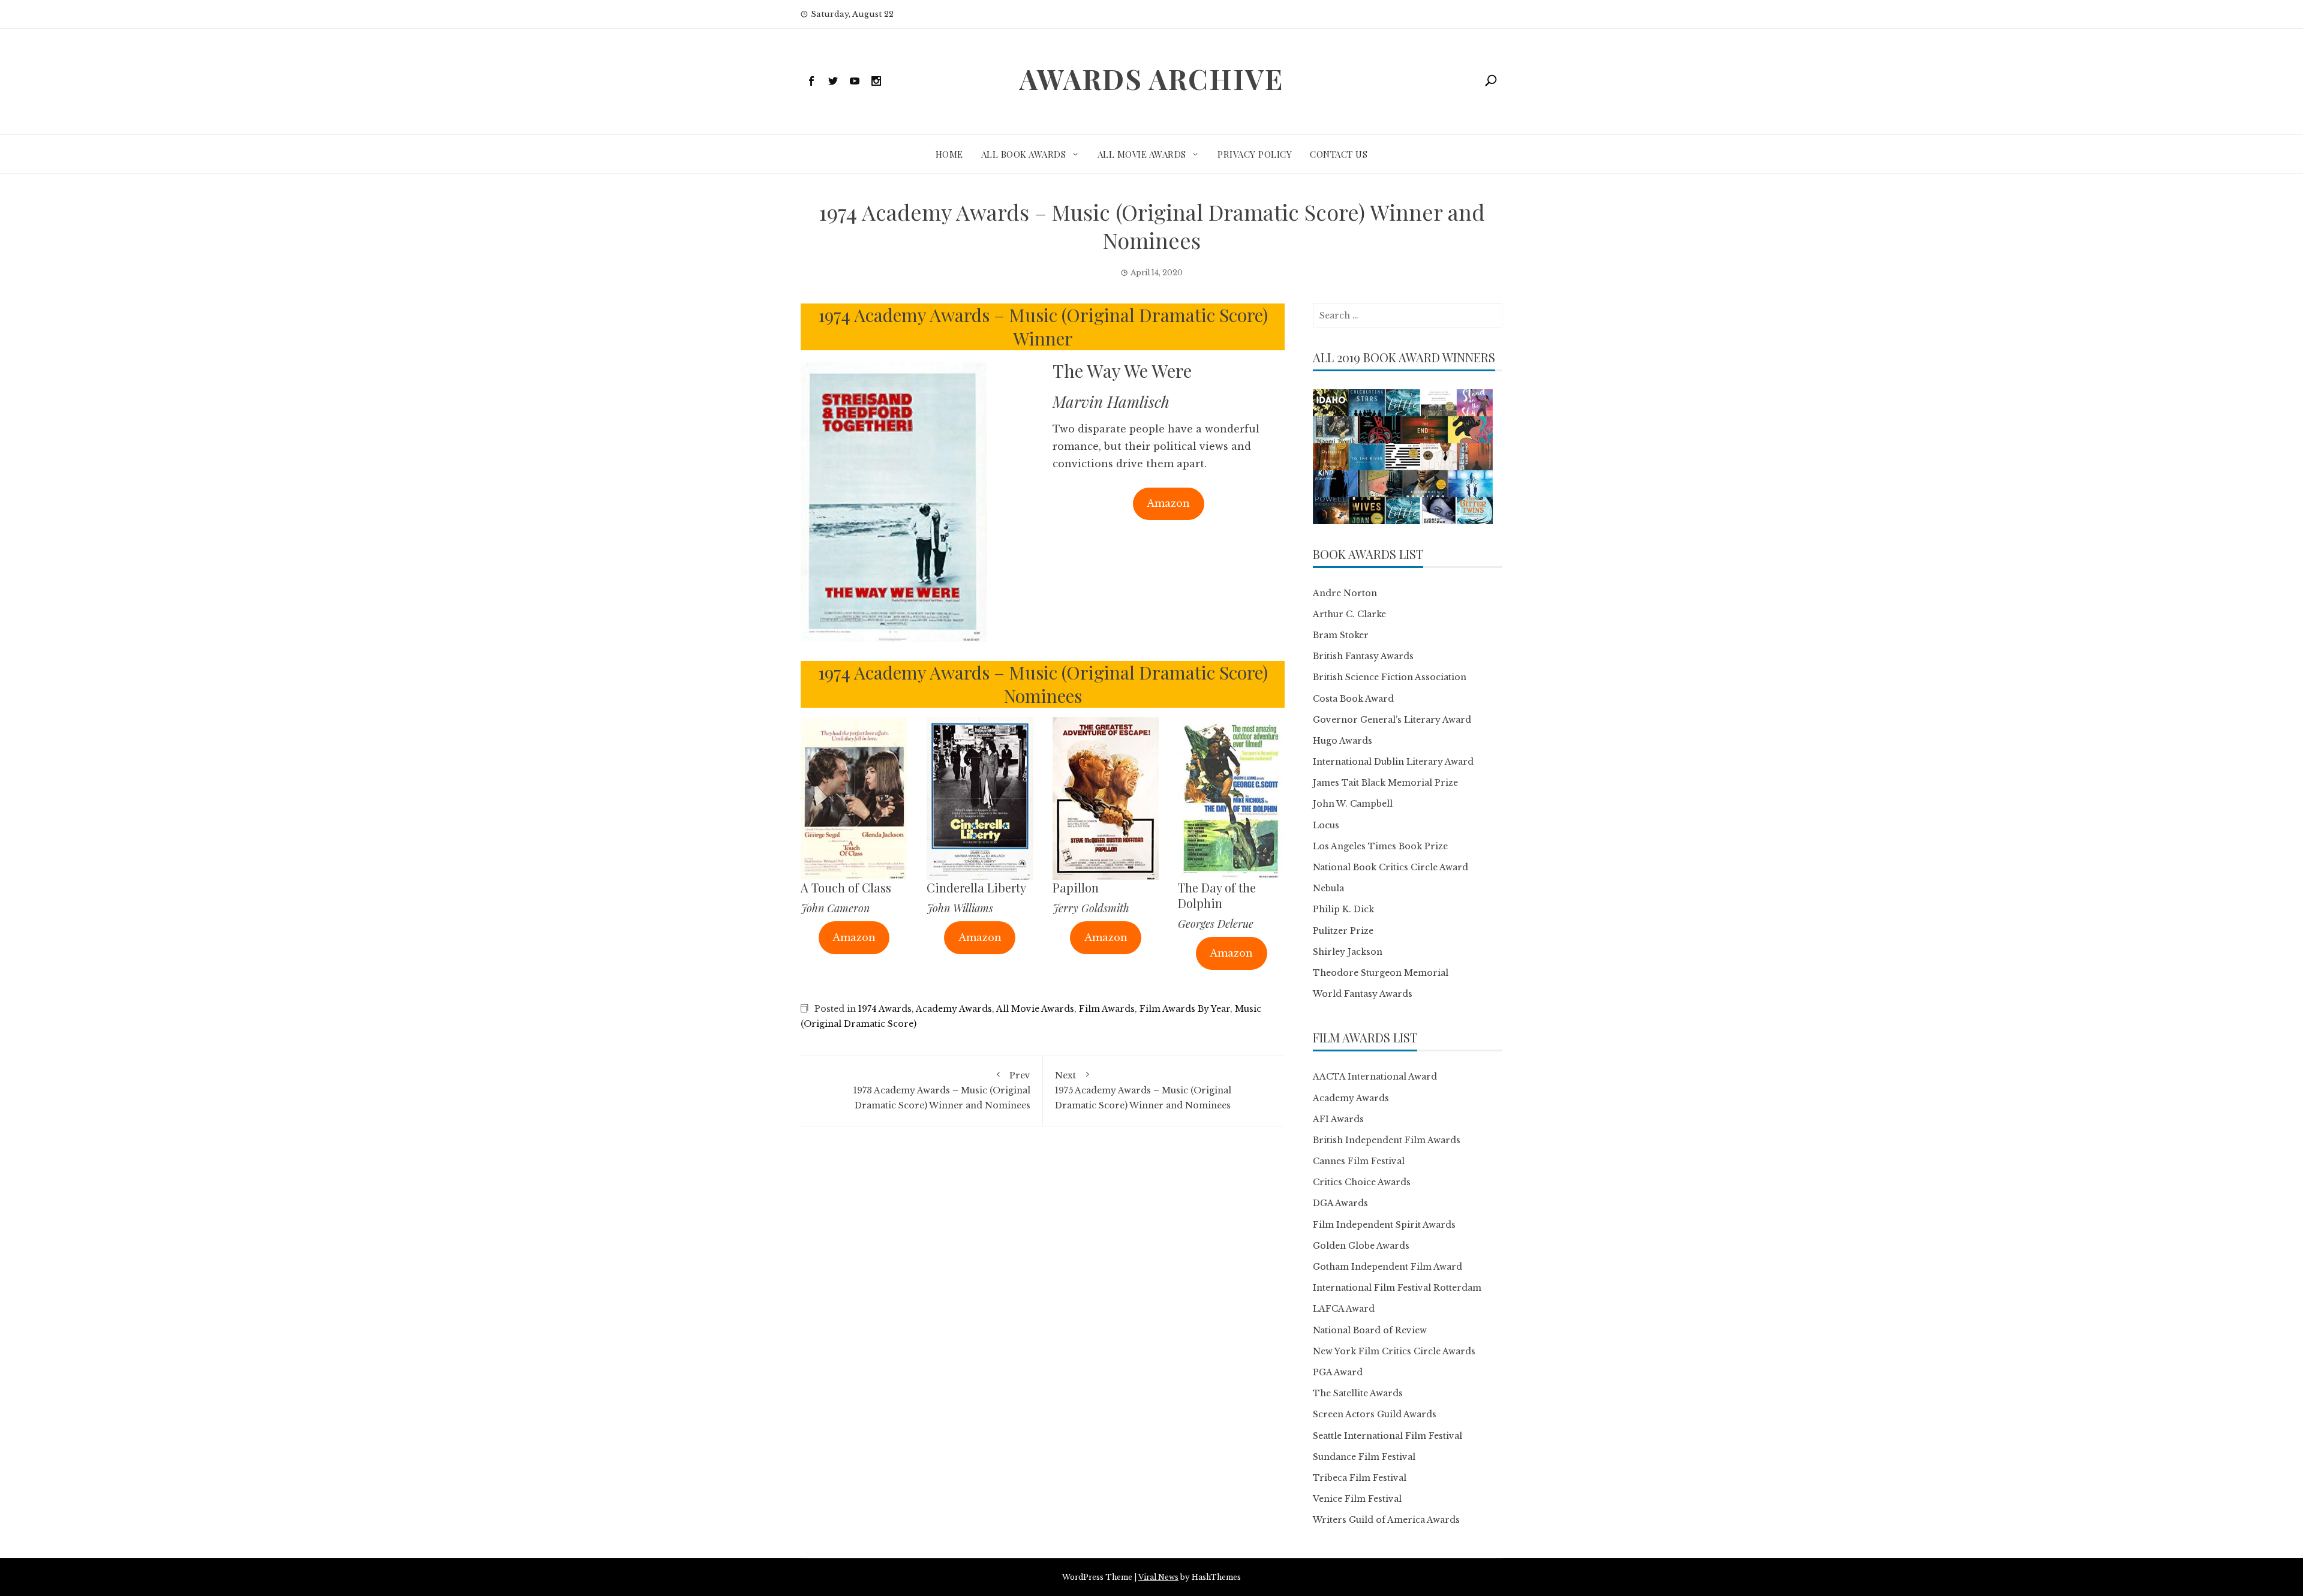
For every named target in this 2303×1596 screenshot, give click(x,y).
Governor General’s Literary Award (1392, 720)
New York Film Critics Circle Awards (1394, 1351)
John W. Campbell (1353, 804)
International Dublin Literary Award (1393, 762)
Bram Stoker (1341, 635)
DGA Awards (1340, 1203)
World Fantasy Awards (1363, 994)
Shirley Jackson (1348, 952)
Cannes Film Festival (1359, 1161)
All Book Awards (1024, 154)
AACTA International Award (1375, 1077)
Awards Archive (1151, 79)
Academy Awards (954, 1009)
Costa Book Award (1353, 699)
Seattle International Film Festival (1387, 1436)
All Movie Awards (1142, 154)
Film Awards (1107, 1009)
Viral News (1158, 1577)
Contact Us (1339, 154)
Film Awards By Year (1185, 1009)
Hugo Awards (1343, 741)
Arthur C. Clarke (1349, 614)
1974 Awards (885, 1009)
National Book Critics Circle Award (1390, 867)
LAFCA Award (1344, 1309)
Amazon (1168, 503)
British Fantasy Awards (1363, 656)
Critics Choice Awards (1362, 1182)
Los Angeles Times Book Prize (1380, 846)
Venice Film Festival (1357, 1499)
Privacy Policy (1255, 154)
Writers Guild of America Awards (1386, 1520)
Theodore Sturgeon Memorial (1381, 973)
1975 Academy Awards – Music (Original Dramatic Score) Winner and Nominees (1143, 1090)
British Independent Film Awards (1387, 1140)
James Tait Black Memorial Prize (1385, 783)
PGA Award (1338, 1372)
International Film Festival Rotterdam (1397, 1288)
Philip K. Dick (1343, 909)
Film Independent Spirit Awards (1384, 1225)
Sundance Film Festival (1364, 1457)
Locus (1326, 825)
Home (949, 154)
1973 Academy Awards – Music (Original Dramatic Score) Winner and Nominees (942, 1090)
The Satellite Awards (1358, 1393)
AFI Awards (1338, 1119)
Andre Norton (1345, 593)
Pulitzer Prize (1343, 931)
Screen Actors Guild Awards (1375, 1414)
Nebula (1328, 888)
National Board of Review (1370, 1330)
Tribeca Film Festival (1360, 1478)
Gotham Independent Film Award (1387, 1267)
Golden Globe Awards (1361, 1246)
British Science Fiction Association (1390, 677)
